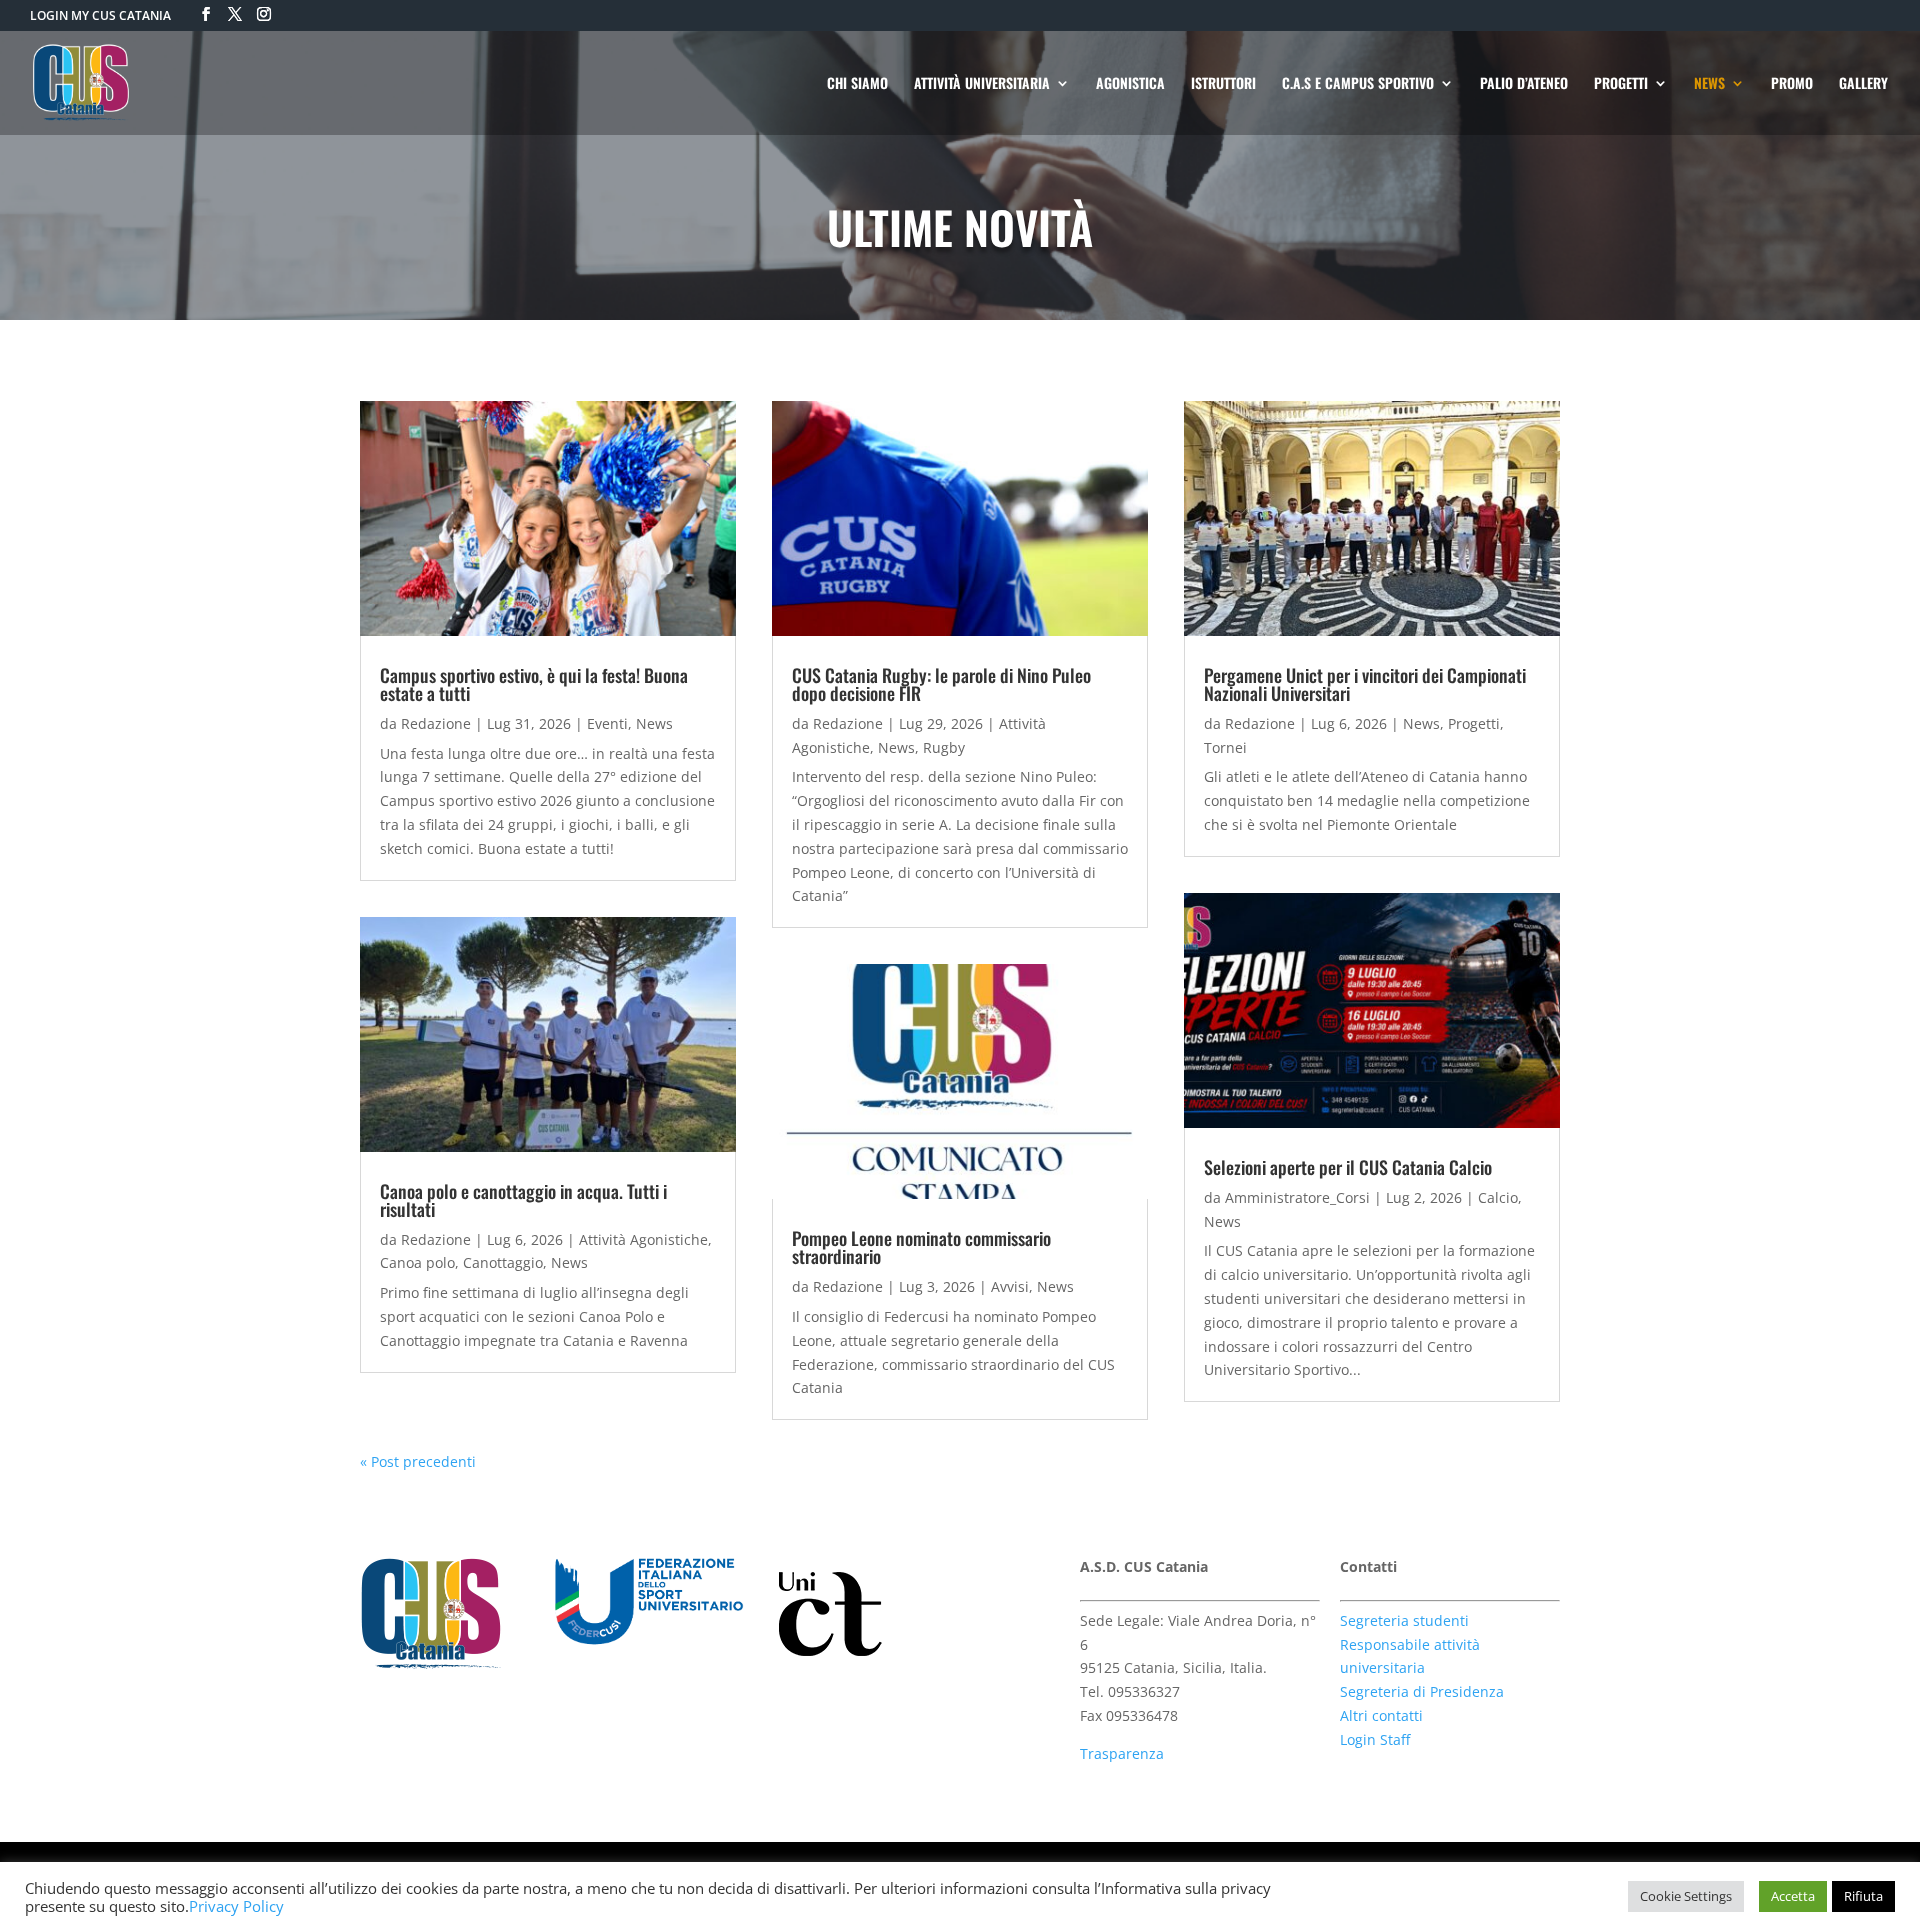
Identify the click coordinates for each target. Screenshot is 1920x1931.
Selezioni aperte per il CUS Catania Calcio (1348, 1167)
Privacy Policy (236, 1906)
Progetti (1474, 723)
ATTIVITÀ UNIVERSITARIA (982, 84)
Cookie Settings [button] (1686, 1896)
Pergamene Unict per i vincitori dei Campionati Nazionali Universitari (1365, 684)
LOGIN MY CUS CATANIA (100, 15)
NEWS (1709, 84)
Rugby (944, 747)
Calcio (1498, 1197)
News (654, 723)
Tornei (1225, 747)
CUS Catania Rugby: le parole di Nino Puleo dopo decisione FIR (941, 684)
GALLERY (1863, 84)
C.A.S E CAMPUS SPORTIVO (1358, 84)
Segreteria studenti (1404, 1620)
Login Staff (1375, 1739)
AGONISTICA (1130, 84)
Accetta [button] (1793, 1896)
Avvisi (1010, 1286)
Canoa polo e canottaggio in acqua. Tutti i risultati (523, 1200)
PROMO (1792, 84)
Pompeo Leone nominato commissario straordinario (921, 1247)
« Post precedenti (418, 1461)
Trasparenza (1122, 1753)
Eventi (607, 723)
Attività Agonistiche (643, 1239)
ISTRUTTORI (1223, 84)
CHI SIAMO (857, 84)
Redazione (436, 723)
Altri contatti (1381, 1715)
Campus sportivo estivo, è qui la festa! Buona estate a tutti (534, 684)
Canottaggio (503, 1262)
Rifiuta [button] (1863, 1896)
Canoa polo (417, 1262)
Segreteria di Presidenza (1422, 1691)
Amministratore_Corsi (1297, 1197)
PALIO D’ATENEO (1524, 84)
